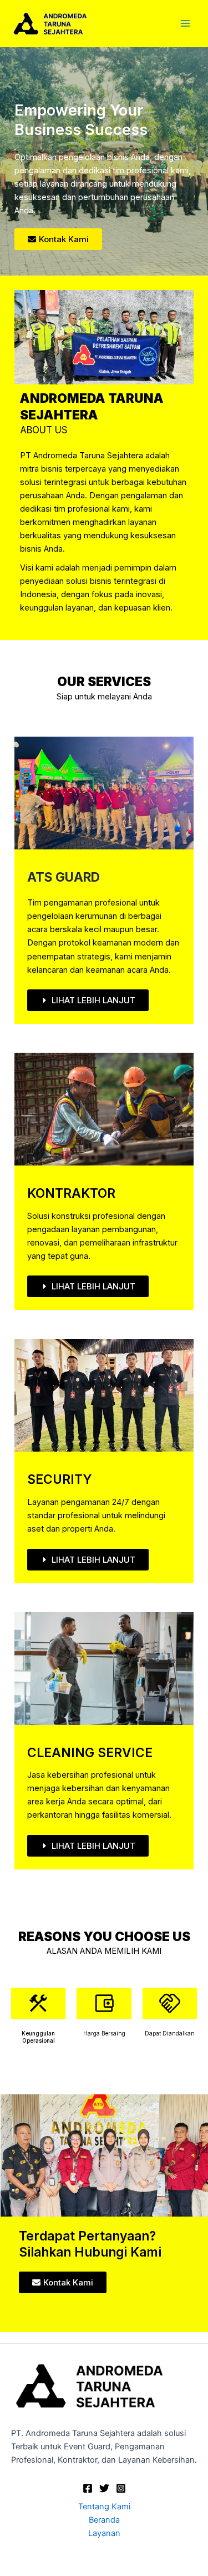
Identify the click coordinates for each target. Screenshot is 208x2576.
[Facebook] (88, 2488)
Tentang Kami (104, 2507)
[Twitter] (104, 2488)
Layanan (104, 2533)
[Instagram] (121, 2488)
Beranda (104, 2520)
